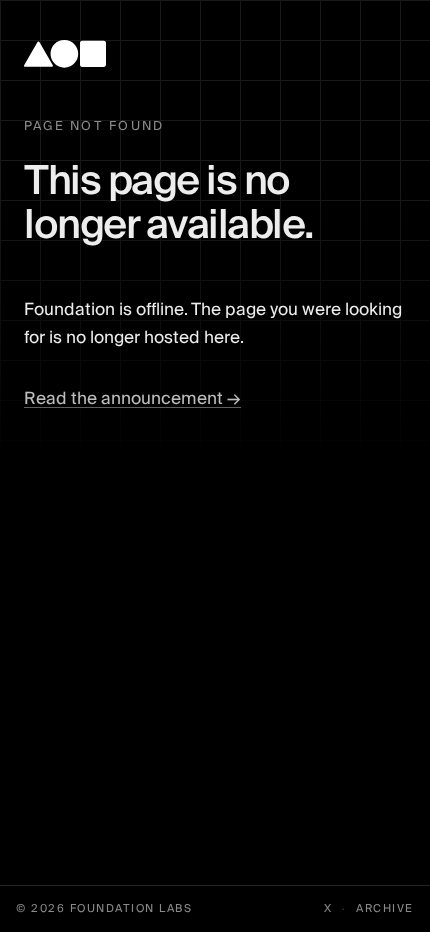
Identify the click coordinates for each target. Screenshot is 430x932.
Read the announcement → (132, 398)
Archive (385, 909)
